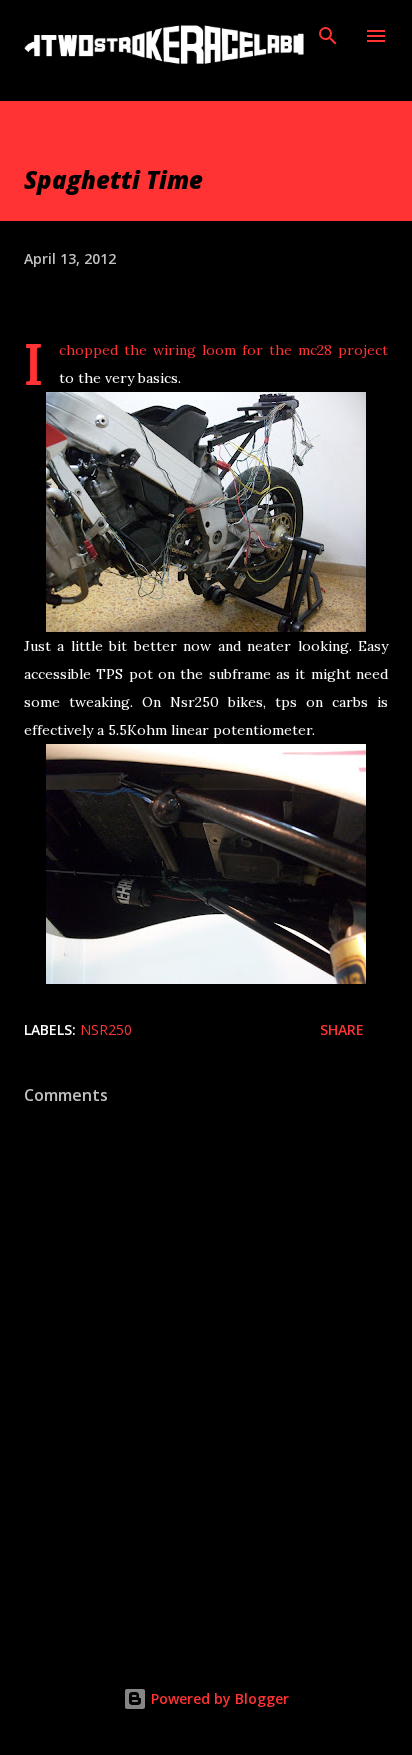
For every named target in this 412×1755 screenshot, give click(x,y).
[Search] (328, 36)
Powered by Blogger (218, 1698)
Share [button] (342, 1029)
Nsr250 (106, 1029)
